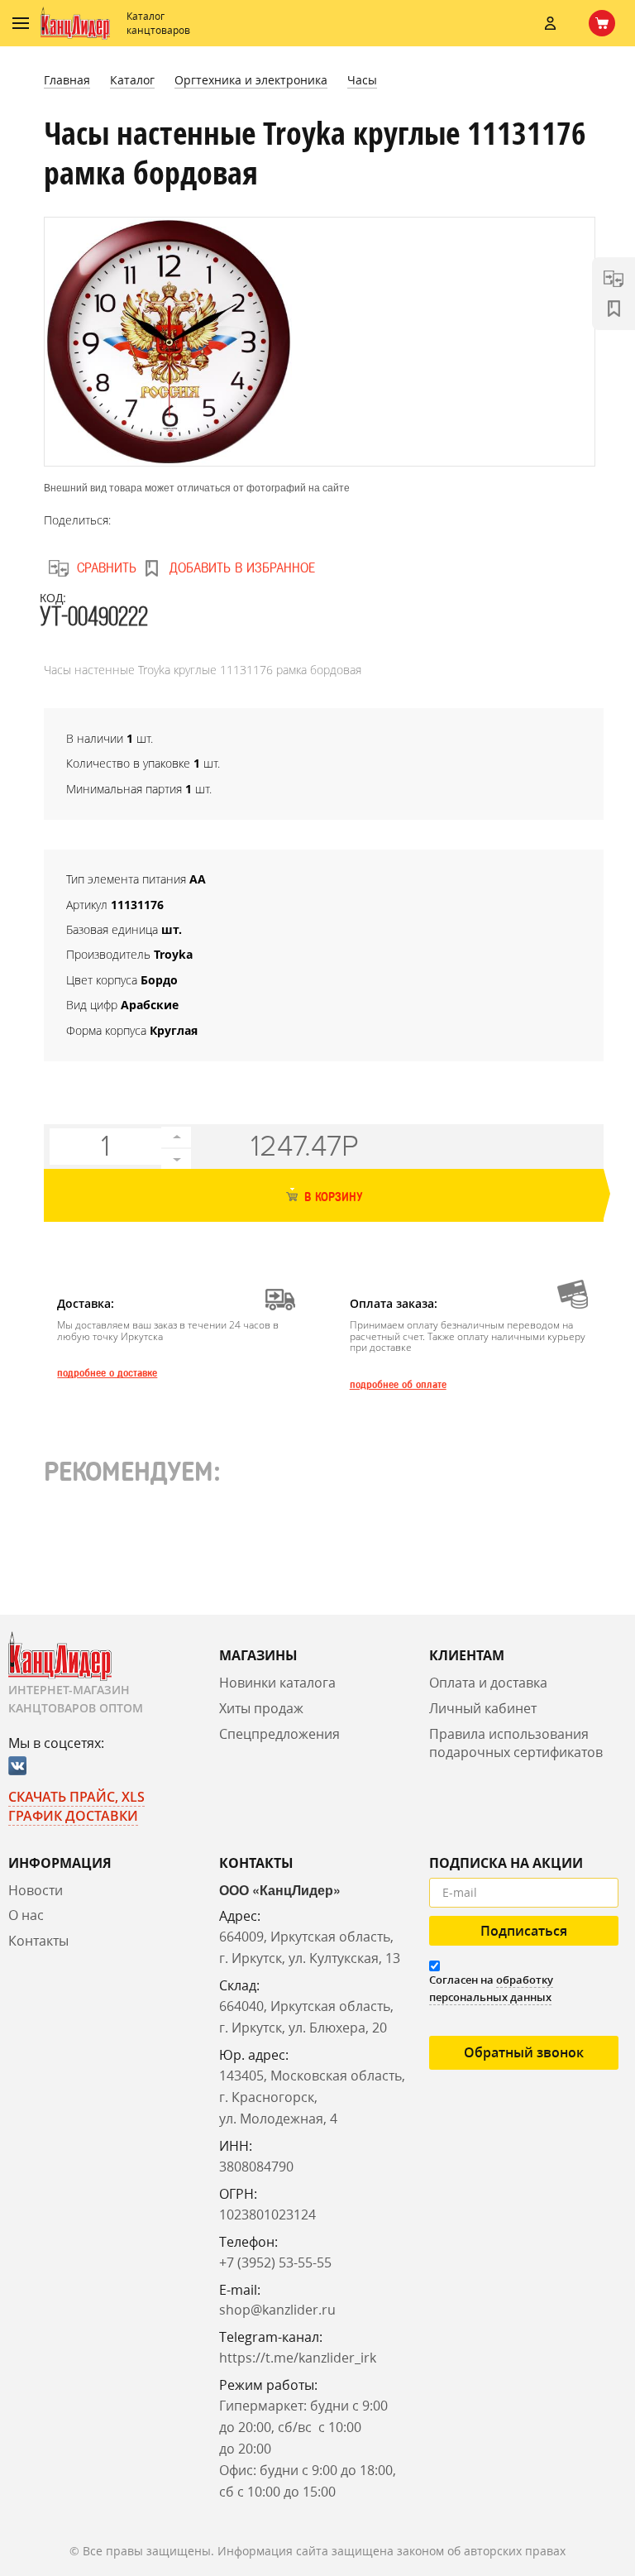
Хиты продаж (261, 1708)
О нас (26, 1915)
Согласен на (491, 1988)
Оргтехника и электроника (251, 80)
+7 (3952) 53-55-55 (275, 2262)
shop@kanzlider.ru (277, 2310)
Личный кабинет (483, 1708)
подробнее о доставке (107, 1373)
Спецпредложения (279, 1734)
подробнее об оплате (398, 1385)
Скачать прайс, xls (76, 1797)
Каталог (132, 80)
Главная (67, 80)
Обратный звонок (524, 2052)
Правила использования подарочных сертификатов (516, 1743)
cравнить (107, 568)
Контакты (38, 1941)
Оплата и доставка (488, 1683)
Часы (362, 80)
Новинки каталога (277, 1683)
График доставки (73, 1816)
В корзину (331, 1197)
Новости (36, 1890)
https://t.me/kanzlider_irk (298, 2358)
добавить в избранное (242, 568)
